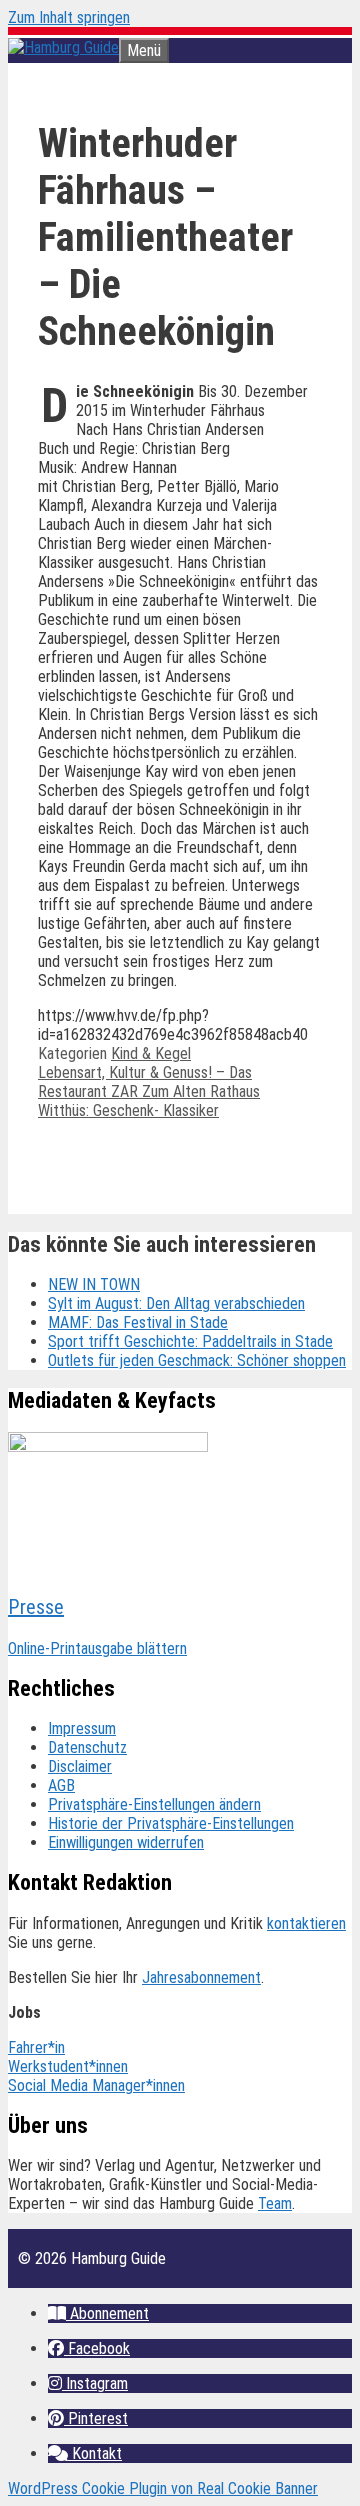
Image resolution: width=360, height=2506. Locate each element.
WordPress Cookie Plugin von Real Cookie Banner (163, 2488)
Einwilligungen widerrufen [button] (126, 1842)
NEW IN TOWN (94, 1284)
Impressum (82, 1728)
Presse (36, 1607)
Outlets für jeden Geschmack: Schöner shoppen (197, 1360)
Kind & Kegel (151, 1053)
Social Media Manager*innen (96, 2085)
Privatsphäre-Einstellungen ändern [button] (154, 1804)
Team (275, 2203)
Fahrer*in (36, 2047)
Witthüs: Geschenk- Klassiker (128, 1110)
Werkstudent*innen (68, 2066)
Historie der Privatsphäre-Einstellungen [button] (171, 1823)
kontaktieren (306, 1923)
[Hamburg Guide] (63, 47)
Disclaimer (80, 1766)
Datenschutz (87, 1747)
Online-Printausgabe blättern (97, 1648)
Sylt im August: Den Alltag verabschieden (176, 1303)
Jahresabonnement (201, 1977)
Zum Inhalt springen (69, 17)
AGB (61, 1785)
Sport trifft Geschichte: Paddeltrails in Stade (190, 1341)
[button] (98, 2313)
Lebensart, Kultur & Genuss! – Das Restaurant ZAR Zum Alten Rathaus (149, 1082)
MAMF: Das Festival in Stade (138, 1322)
